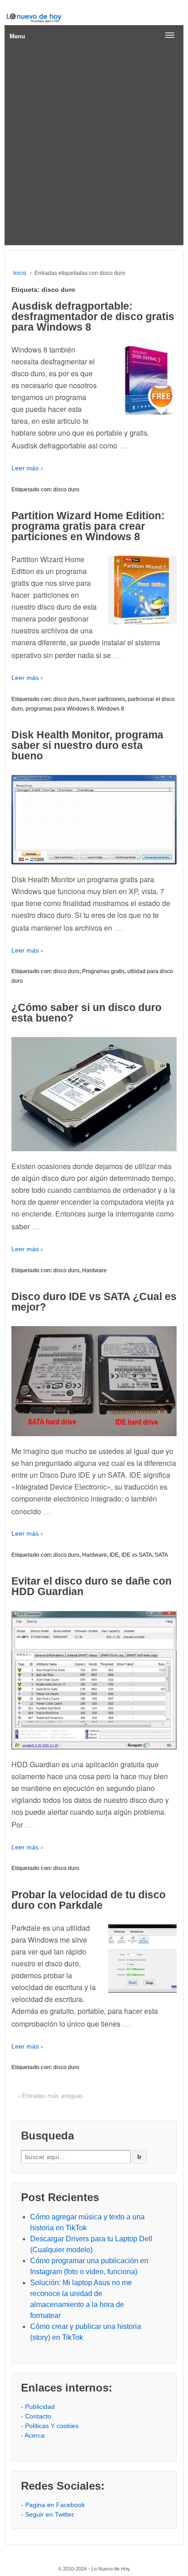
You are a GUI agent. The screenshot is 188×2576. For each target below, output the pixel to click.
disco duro (66, 490)
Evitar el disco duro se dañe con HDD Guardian (91, 1586)
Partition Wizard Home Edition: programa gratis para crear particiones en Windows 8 (88, 526)
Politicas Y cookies (52, 2426)
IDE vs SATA (137, 1555)
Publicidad (40, 2407)
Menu (17, 36)
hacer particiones (104, 699)
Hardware (94, 1270)
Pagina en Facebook (55, 2505)
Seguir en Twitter (49, 2514)
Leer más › (27, 468)
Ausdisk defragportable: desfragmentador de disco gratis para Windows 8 (93, 316)
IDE (114, 1555)
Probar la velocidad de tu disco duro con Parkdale (89, 1900)
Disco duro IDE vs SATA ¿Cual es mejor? (94, 1302)
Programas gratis (103, 971)
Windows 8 (110, 709)
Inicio (20, 273)
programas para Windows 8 (60, 709)
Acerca (35, 2435)
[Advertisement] (94, 147)
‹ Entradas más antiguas (51, 2096)
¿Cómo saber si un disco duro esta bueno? (86, 1013)
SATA (161, 1555)
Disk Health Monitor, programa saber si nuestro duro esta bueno (87, 745)
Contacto (38, 2416)
